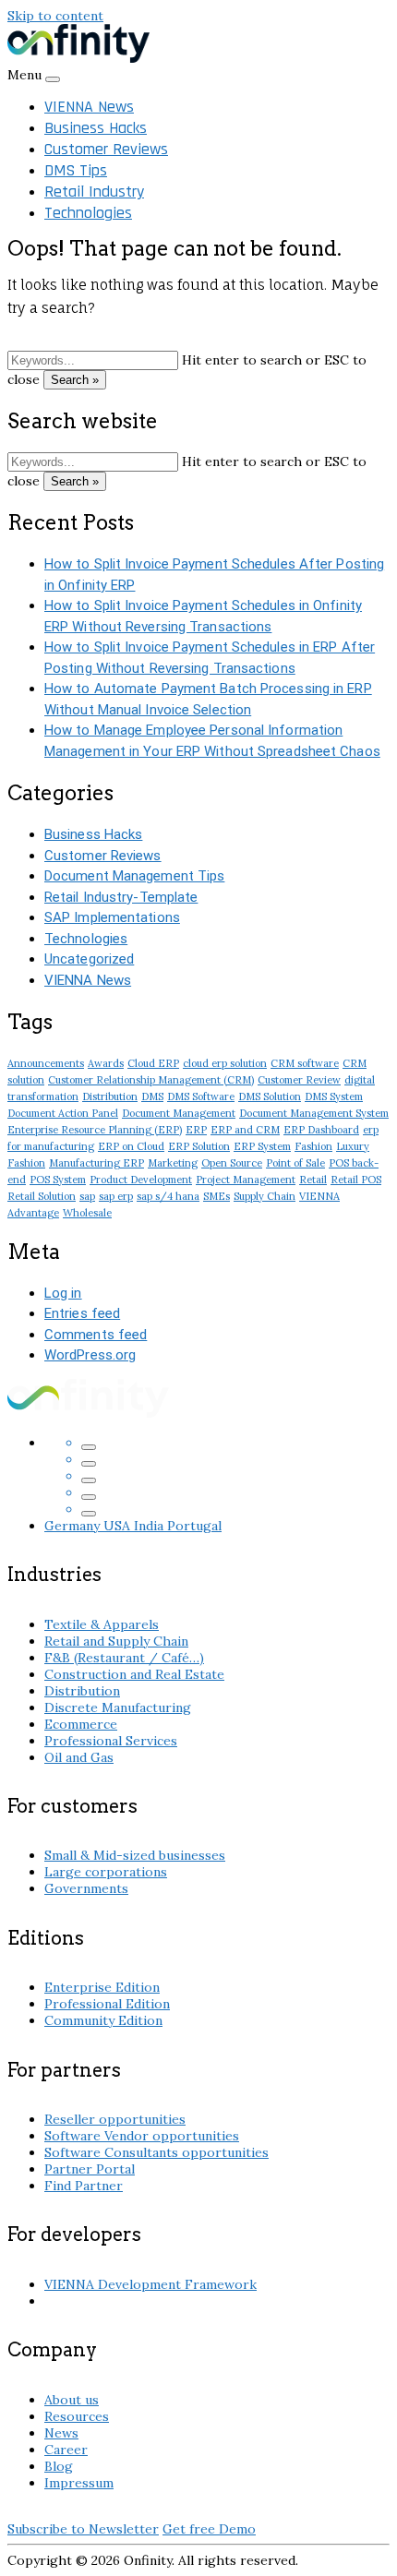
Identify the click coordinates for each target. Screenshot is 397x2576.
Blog (59, 2466)
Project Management (246, 1180)
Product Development (141, 1180)
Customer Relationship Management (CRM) (151, 1080)
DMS (152, 1096)
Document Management (179, 1113)
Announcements (46, 1063)
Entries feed (82, 1313)
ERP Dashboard (321, 1130)
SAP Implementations (112, 917)
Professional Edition (107, 2004)
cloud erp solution (225, 1063)
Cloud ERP (153, 1063)
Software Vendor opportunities (142, 2136)
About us (72, 2400)
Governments (86, 1888)
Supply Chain (265, 1196)
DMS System (334, 1096)
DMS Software (201, 1096)
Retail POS (356, 1180)
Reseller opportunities (115, 2119)
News (61, 2433)
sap (87, 1196)
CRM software (305, 1063)
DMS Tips (76, 170)
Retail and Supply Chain (116, 1641)
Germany (74, 1526)
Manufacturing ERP (96, 1163)
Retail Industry (94, 192)
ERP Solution (199, 1146)
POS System (58, 1180)
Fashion (313, 1146)
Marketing (173, 1163)
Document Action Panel (63, 1113)
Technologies (88, 213)
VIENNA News (89, 107)
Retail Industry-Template (121, 897)
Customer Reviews (106, 149)
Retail (313, 1180)
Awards (106, 1063)
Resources (77, 2416)
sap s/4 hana (168, 1196)
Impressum (79, 2483)
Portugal (194, 1526)
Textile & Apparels (102, 1624)
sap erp (116, 1196)
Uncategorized (89, 959)
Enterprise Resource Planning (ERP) (95, 1130)
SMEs (217, 1196)
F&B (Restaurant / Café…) (124, 1658)
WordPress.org (90, 1355)
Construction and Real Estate (134, 1674)
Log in (63, 1293)
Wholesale (87, 1213)
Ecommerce (81, 1724)
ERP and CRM (245, 1130)
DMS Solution (270, 1096)
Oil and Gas (79, 1757)
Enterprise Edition (102, 1987)
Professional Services (111, 1741)
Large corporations (106, 1872)
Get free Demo (209, 2529)
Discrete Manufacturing (118, 1707)
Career (66, 2450)
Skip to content (55, 16)
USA (119, 1526)
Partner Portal (90, 2169)
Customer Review (299, 1080)
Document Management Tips (134, 876)
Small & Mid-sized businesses (135, 1855)
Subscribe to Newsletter (83, 2529)
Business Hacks (96, 128)
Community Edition (103, 2020)
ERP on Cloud (131, 1146)
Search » (75, 380)
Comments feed (96, 1335)
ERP (196, 1130)
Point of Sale (295, 1163)
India (150, 1526)
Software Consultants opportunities (156, 2152)
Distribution (110, 1096)
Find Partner (84, 2186)
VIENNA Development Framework (150, 2284)
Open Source (232, 1163)
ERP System (262, 1146)
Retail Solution (42, 1196)
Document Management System (314, 1113)
